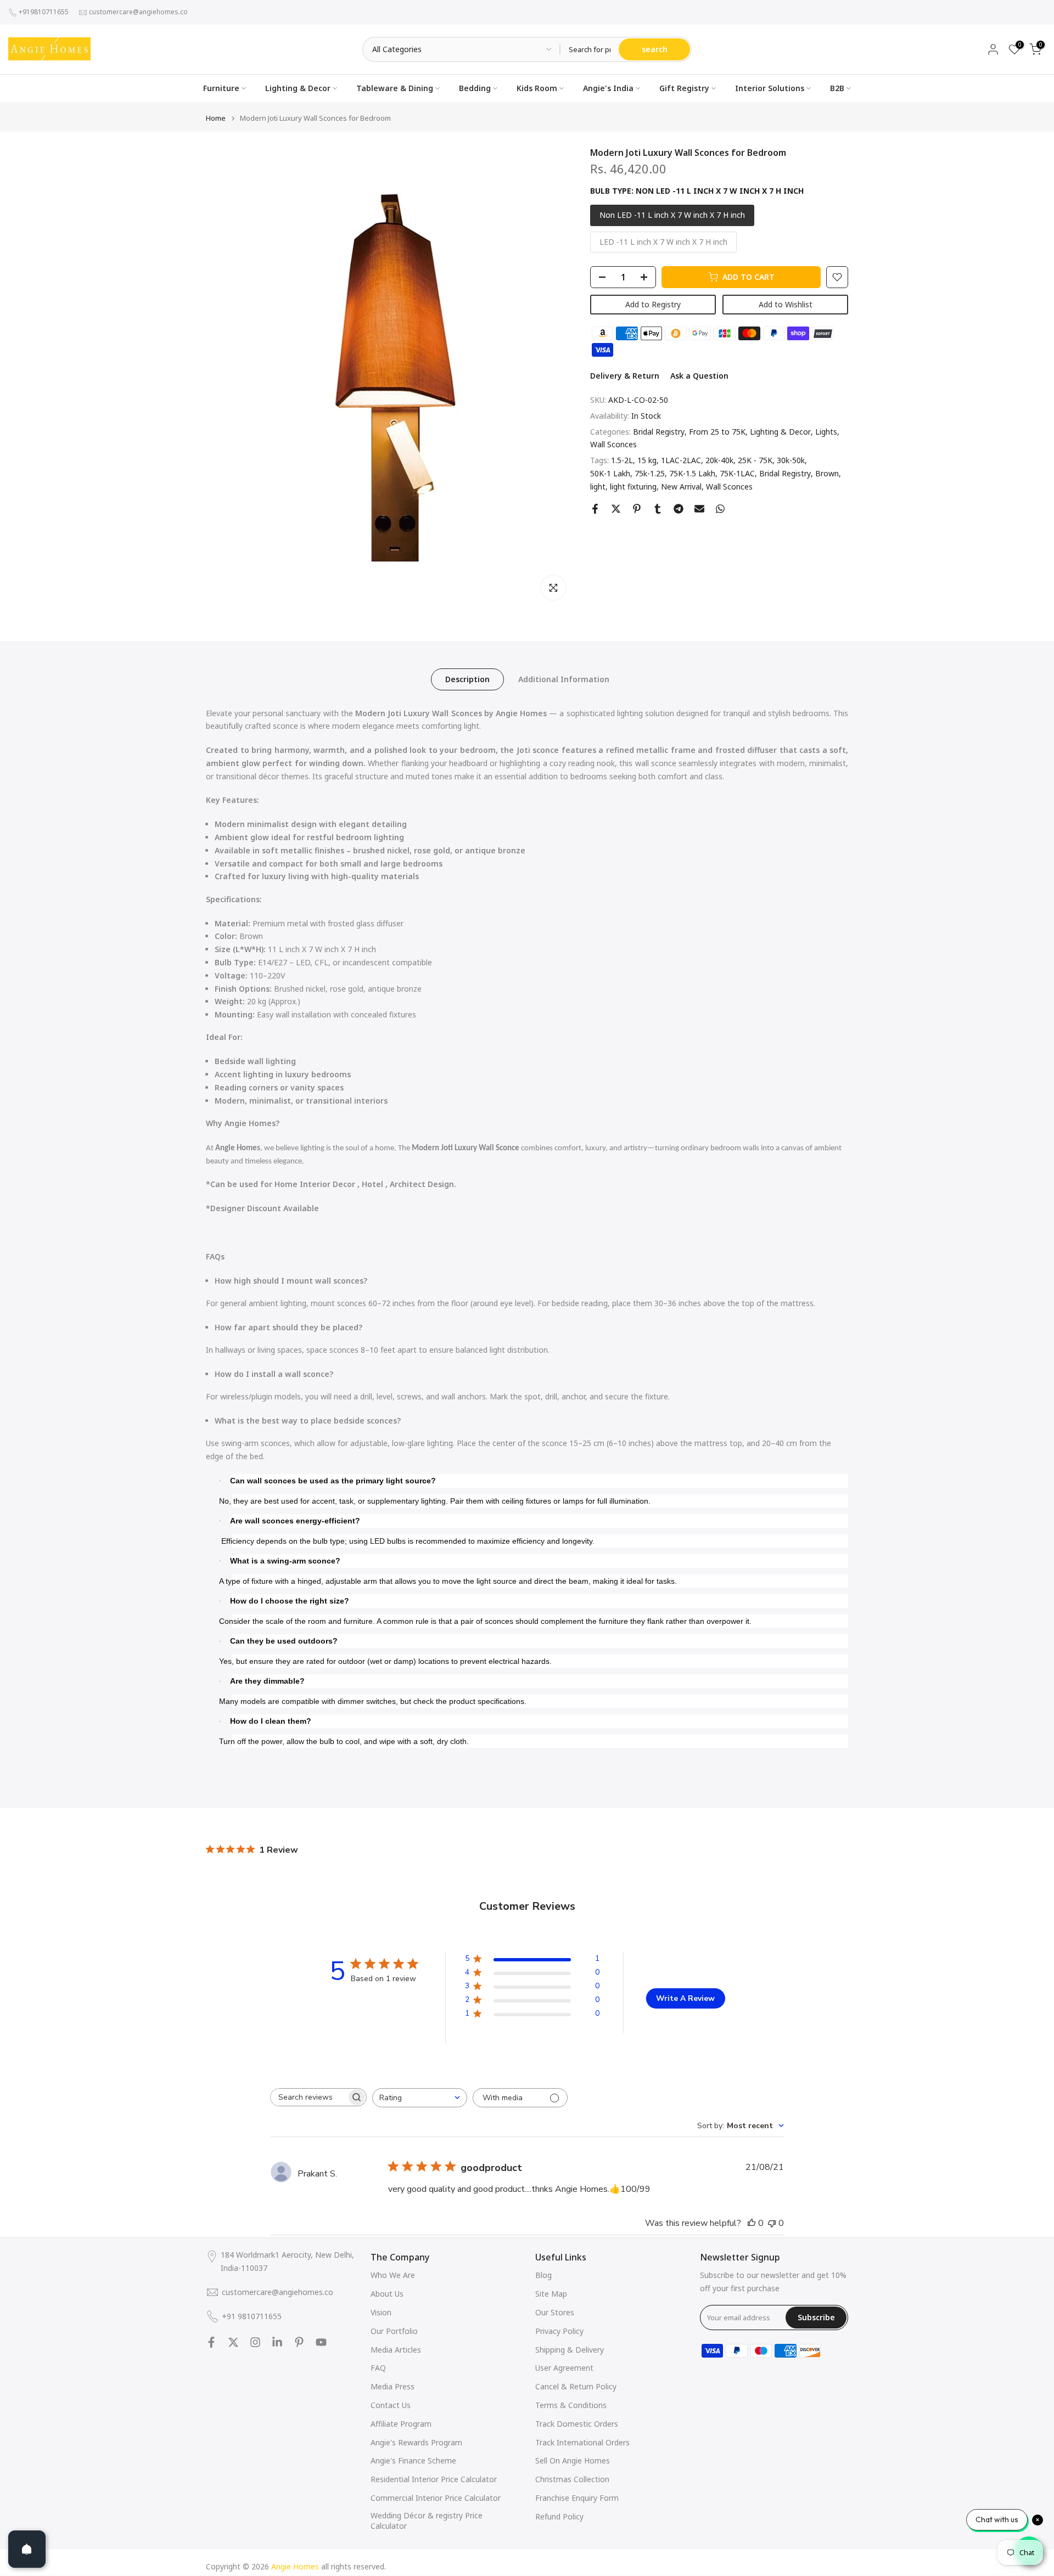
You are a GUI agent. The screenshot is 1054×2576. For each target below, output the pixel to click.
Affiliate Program (401, 2424)
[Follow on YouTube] (321, 2342)
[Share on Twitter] (616, 509)
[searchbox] (309, 2097)
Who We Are (393, 2275)
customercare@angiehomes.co (138, 12)
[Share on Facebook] (595, 509)
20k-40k (719, 460)
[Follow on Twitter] (233, 2342)
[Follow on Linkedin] (277, 2342)
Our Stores (555, 2312)
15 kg (647, 460)
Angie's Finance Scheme (413, 2460)
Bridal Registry (659, 431)
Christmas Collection (572, 2479)
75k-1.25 (650, 473)
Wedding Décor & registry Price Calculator (427, 2521)
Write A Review (685, 1998)
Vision (381, 2312)
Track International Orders (582, 2442)
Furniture (221, 88)
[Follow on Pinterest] (299, 2342)
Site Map (551, 2294)
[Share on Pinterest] (637, 509)
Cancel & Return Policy (576, 2386)
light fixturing (633, 486)
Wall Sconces (613, 444)
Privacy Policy (559, 2331)
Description (467, 679)
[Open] (27, 2549)
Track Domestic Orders (577, 2424)
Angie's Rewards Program (416, 2442)
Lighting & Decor (298, 88)
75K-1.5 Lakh (692, 473)
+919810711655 (44, 12)
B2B (837, 88)
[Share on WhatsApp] (720, 509)
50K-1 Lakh (610, 473)
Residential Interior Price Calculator (434, 2479)
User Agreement (564, 2368)
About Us (387, 2294)
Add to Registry (653, 304)
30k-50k (791, 460)
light (598, 486)
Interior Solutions (770, 88)
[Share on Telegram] (679, 509)
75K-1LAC (737, 473)
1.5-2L (622, 460)
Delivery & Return (625, 376)
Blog (543, 2275)
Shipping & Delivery (570, 2350)
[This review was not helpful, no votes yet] (772, 2223)
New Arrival (681, 486)
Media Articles (396, 2350)
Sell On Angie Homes (573, 2460)
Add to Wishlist (786, 304)
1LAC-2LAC (681, 460)
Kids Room (537, 88)
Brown (827, 473)
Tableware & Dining (395, 88)
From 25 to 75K (717, 431)
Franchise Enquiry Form (577, 2498)
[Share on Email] (699, 509)
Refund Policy (559, 2516)
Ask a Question (699, 376)
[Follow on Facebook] (211, 2342)
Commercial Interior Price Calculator (436, 2498)
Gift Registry (684, 88)
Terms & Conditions (571, 2405)
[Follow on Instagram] (255, 2342)
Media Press (393, 2386)
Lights (826, 431)
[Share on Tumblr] (658, 509)
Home (216, 118)
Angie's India (608, 88)
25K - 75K (755, 460)
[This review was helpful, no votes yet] (752, 2223)
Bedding (475, 88)
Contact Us (391, 2405)
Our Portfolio (394, 2331)
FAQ (378, 2368)
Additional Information (564, 679)
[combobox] (420, 2098)
